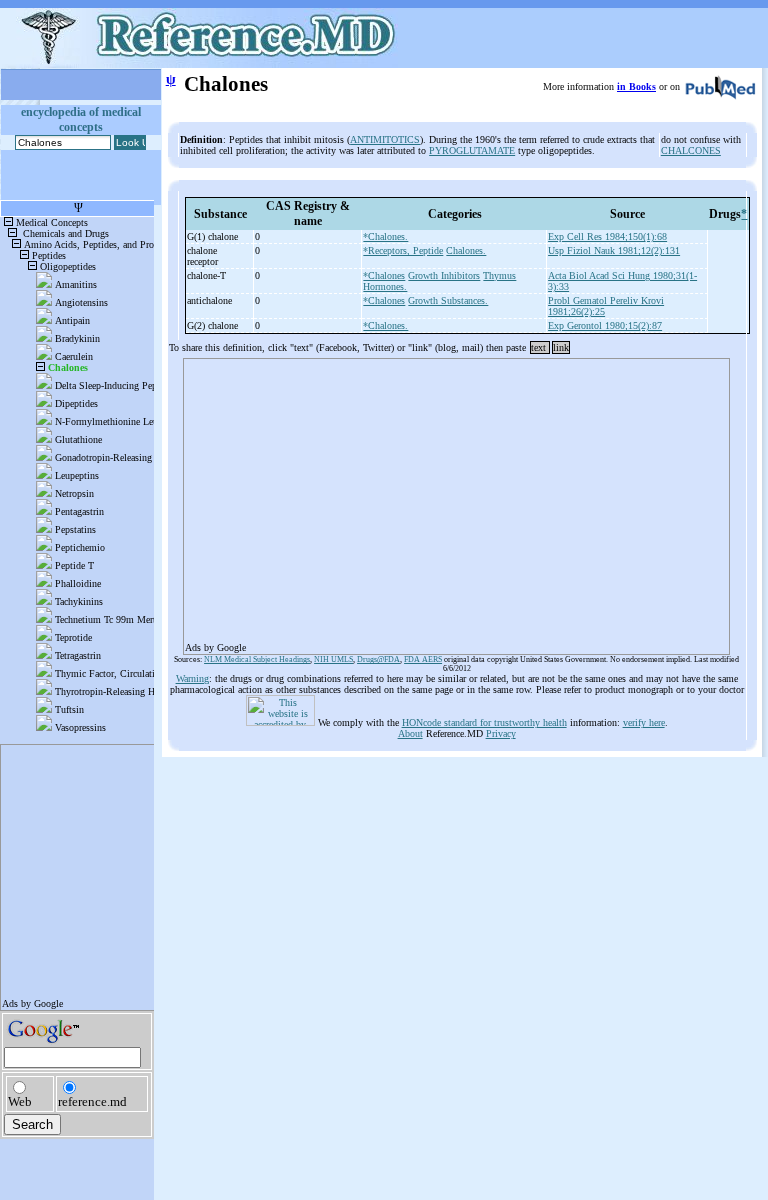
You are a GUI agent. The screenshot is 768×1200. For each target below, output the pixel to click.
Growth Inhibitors (444, 275)
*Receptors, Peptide (403, 250)
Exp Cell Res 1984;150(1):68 (607, 236)
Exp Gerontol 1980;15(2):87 (605, 325)
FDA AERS (423, 659)
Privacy (501, 733)
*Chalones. (385, 236)
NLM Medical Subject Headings (257, 659)
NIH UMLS (333, 659)
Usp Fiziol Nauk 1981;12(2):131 (614, 250)
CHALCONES (691, 150)
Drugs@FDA (378, 659)
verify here (644, 722)
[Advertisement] (456, 500)
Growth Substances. (448, 300)
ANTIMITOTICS (385, 139)
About (410, 733)
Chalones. (466, 250)
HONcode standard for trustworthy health (484, 722)
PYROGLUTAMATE (472, 150)
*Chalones (384, 275)
